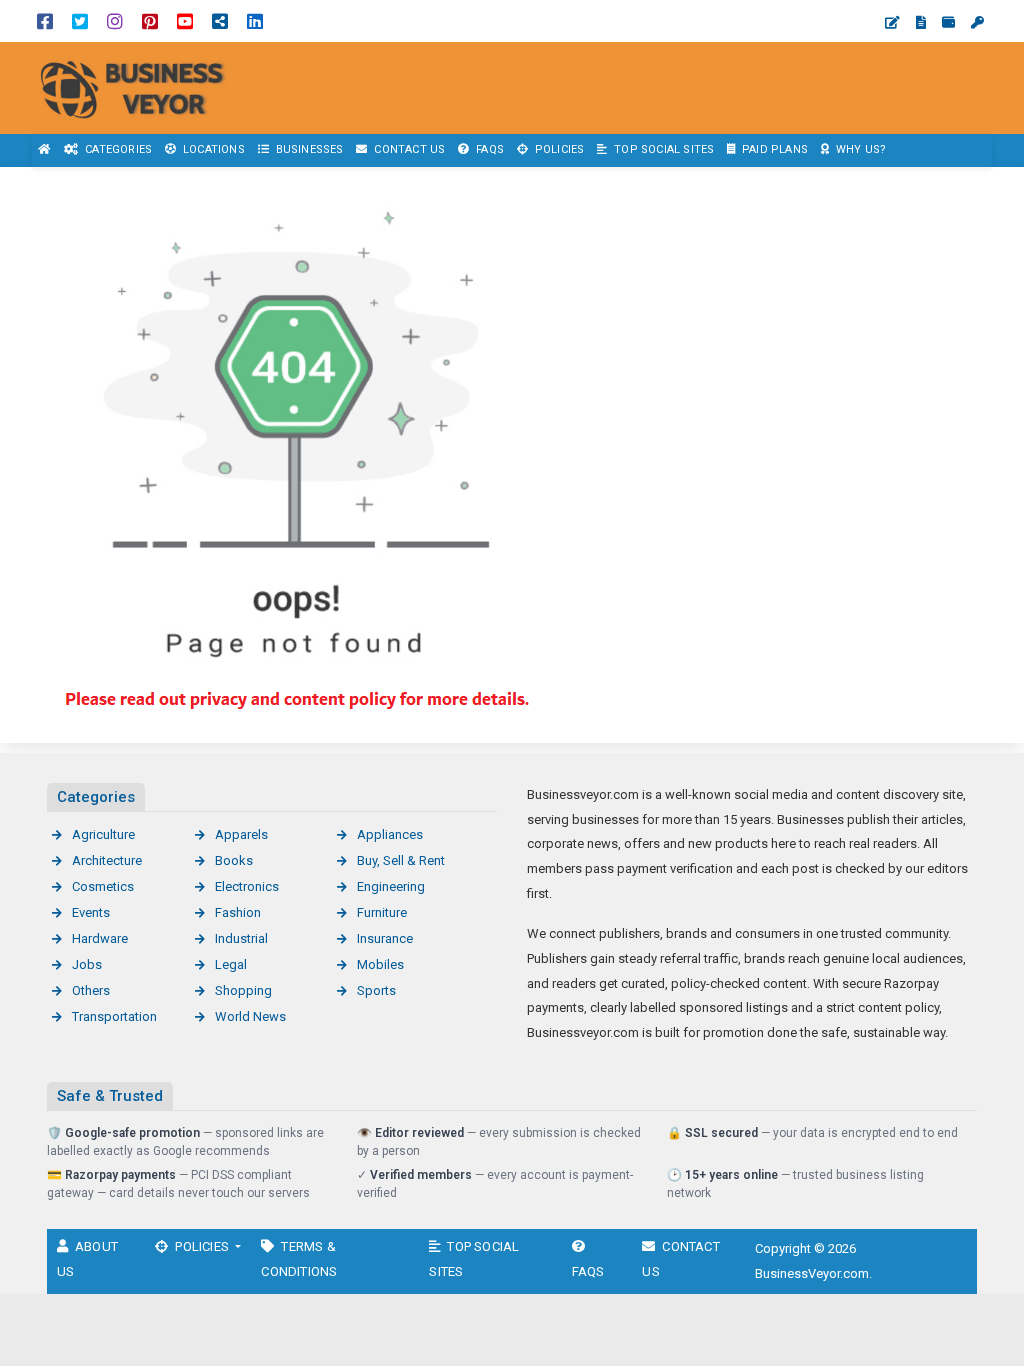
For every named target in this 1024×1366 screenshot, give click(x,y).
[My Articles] (921, 22)
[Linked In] (255, 20)
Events (91, 912)
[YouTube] (185, 20)
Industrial (241, 938)
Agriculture (103, 834)
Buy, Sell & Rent (401, 860)
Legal (231, 964)
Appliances (390, 834)
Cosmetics (103, 886)
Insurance (385, 938)
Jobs (87, 964)
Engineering (391, 886)
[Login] (977, 22)
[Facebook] (45, 20)
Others (91, 990)
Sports (376, 990)
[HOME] (45, 150)
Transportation (114, 1016)
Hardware (100, 938)
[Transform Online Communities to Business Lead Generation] (140, 86)
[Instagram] (115, 20)
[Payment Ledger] (948, 22)
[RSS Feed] (220, 20)
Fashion (238, 912)
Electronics (247, 886)
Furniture (382, 912)
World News (250, 1016)
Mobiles (380, 964)
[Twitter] (80, 20)
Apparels (241, 834)
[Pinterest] (150, 20)
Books (234, 860)
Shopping (243, 990)
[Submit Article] (892, 22)
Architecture (107, 860)
